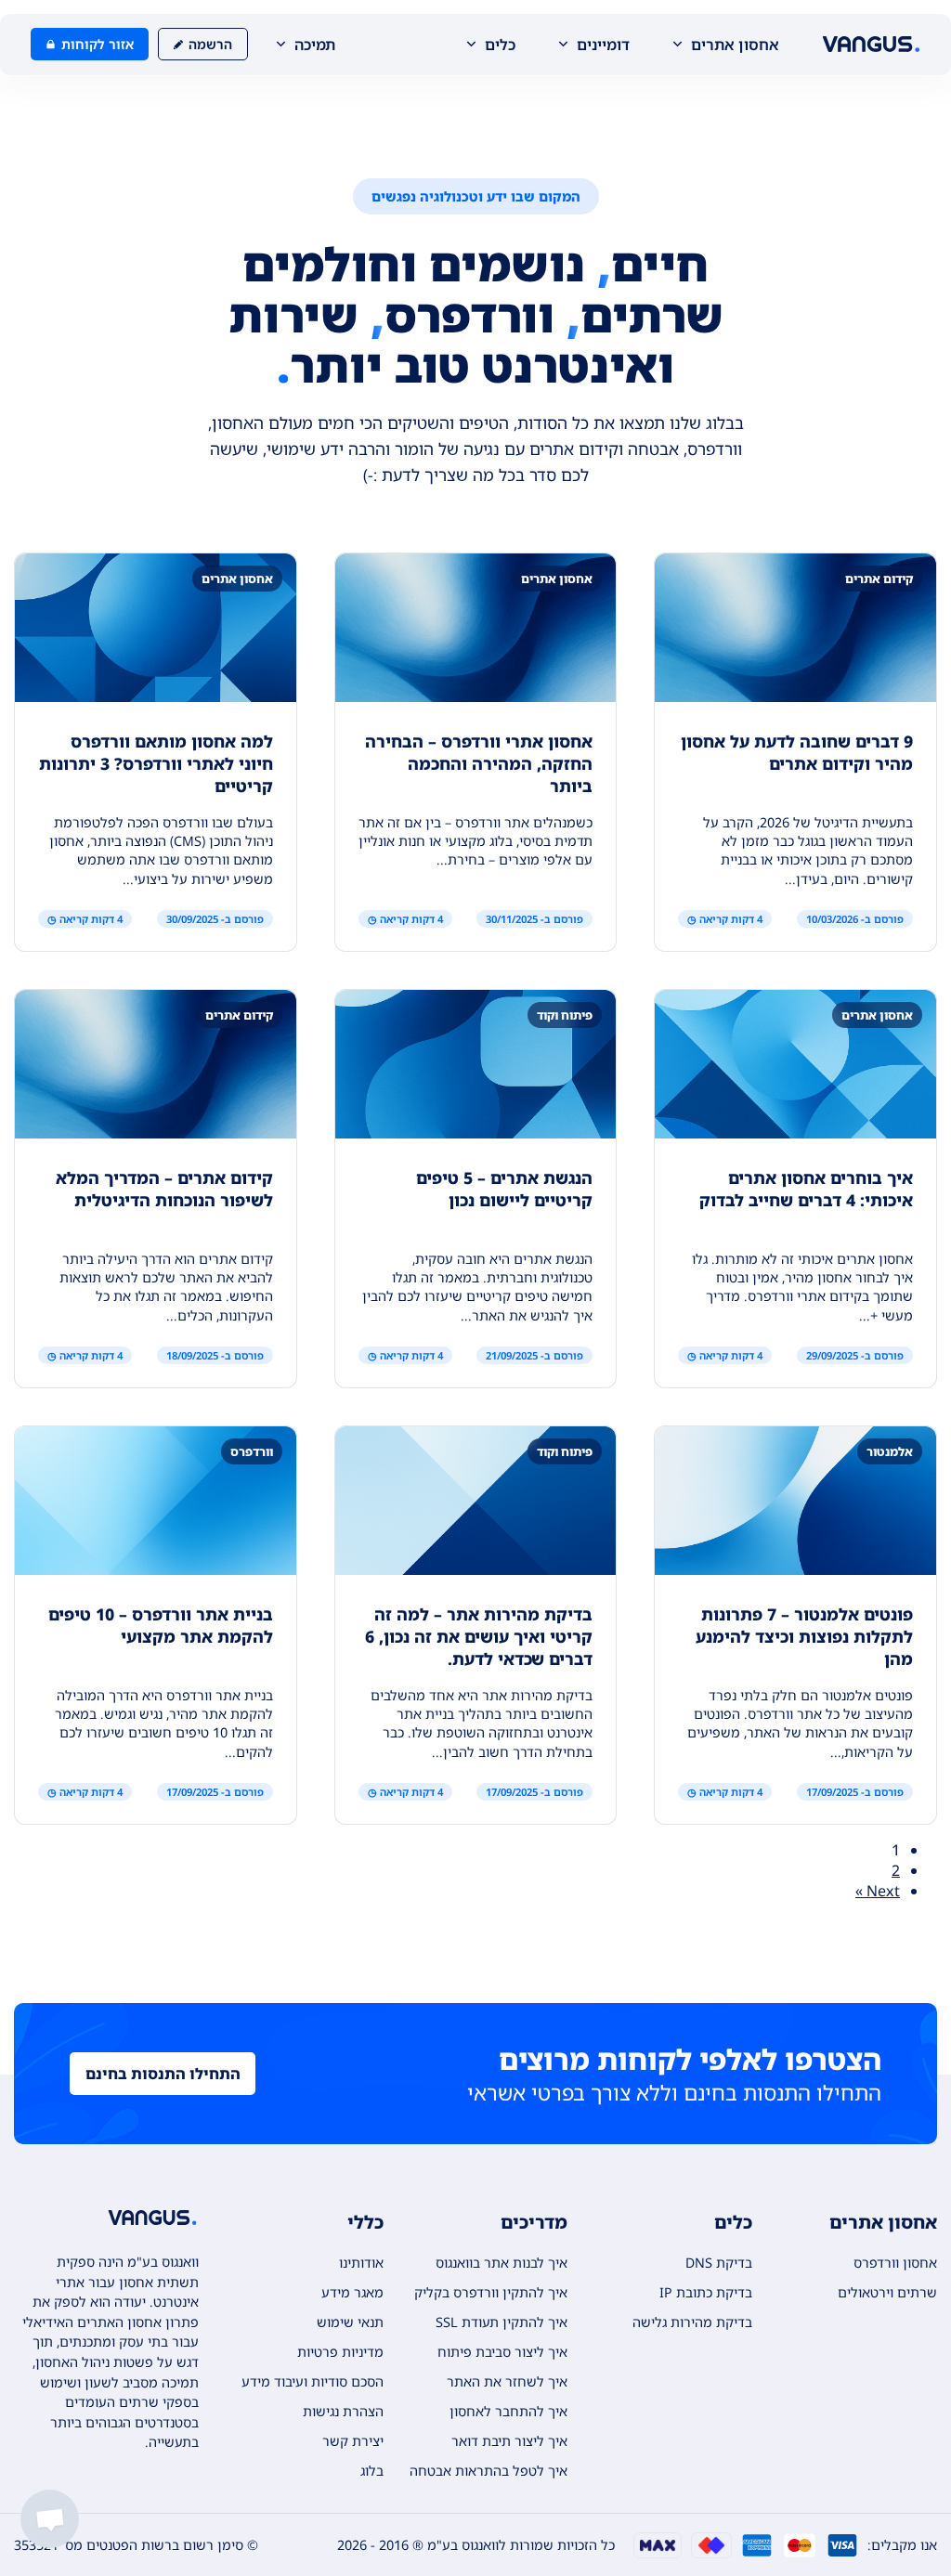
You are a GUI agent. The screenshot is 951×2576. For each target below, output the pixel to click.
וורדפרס (252, 1451)
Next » (878, 1891)
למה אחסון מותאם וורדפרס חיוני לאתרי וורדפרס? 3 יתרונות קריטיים (156, 763)
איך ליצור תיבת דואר (509, 2441)
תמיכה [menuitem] (315, 45)
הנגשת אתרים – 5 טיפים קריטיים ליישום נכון (504, 1189)
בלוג (372, 2471)
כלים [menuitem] (500, 45)
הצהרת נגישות (343, 2411)
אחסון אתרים (557, 579)
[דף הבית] (871, 44)
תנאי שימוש (350, 2322)
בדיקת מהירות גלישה (692, 2322)
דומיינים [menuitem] (603, 45)
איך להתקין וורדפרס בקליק (491, 2292)
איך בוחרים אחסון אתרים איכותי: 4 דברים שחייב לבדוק (806, 1189)
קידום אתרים (879, 579)
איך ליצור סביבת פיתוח (502, 2352)
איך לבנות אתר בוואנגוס (502, 2263)
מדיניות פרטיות (340, 2352)
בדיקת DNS (719, 2263)
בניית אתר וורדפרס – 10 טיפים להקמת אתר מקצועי (161, 1625)
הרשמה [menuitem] (210, 44)
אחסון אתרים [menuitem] (735, 45)
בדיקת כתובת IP (706, 2292)
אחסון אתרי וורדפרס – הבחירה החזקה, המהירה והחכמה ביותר (479, 763)
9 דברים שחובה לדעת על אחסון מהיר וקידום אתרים (797, 752)
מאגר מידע (352, 2292)
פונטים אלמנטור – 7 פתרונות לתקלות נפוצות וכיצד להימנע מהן (804, 1636)
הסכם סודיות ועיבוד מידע (313, 2381)
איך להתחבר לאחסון (508, 2411)
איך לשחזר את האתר (507, 2381)
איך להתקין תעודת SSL (502, 2322)
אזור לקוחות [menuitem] (98, 44)
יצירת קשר (353, 2441)
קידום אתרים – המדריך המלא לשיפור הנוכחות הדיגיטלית (164, 1189)
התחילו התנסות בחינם (163, 2074)
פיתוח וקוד (565, 1015)
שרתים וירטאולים (887, 2292)
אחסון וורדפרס (895, 2263)
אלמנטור (890, 1451)
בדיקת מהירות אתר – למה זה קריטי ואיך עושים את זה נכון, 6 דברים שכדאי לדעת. (479, 1636)
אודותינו (361, 2263)
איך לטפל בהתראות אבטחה (489, 2471)
